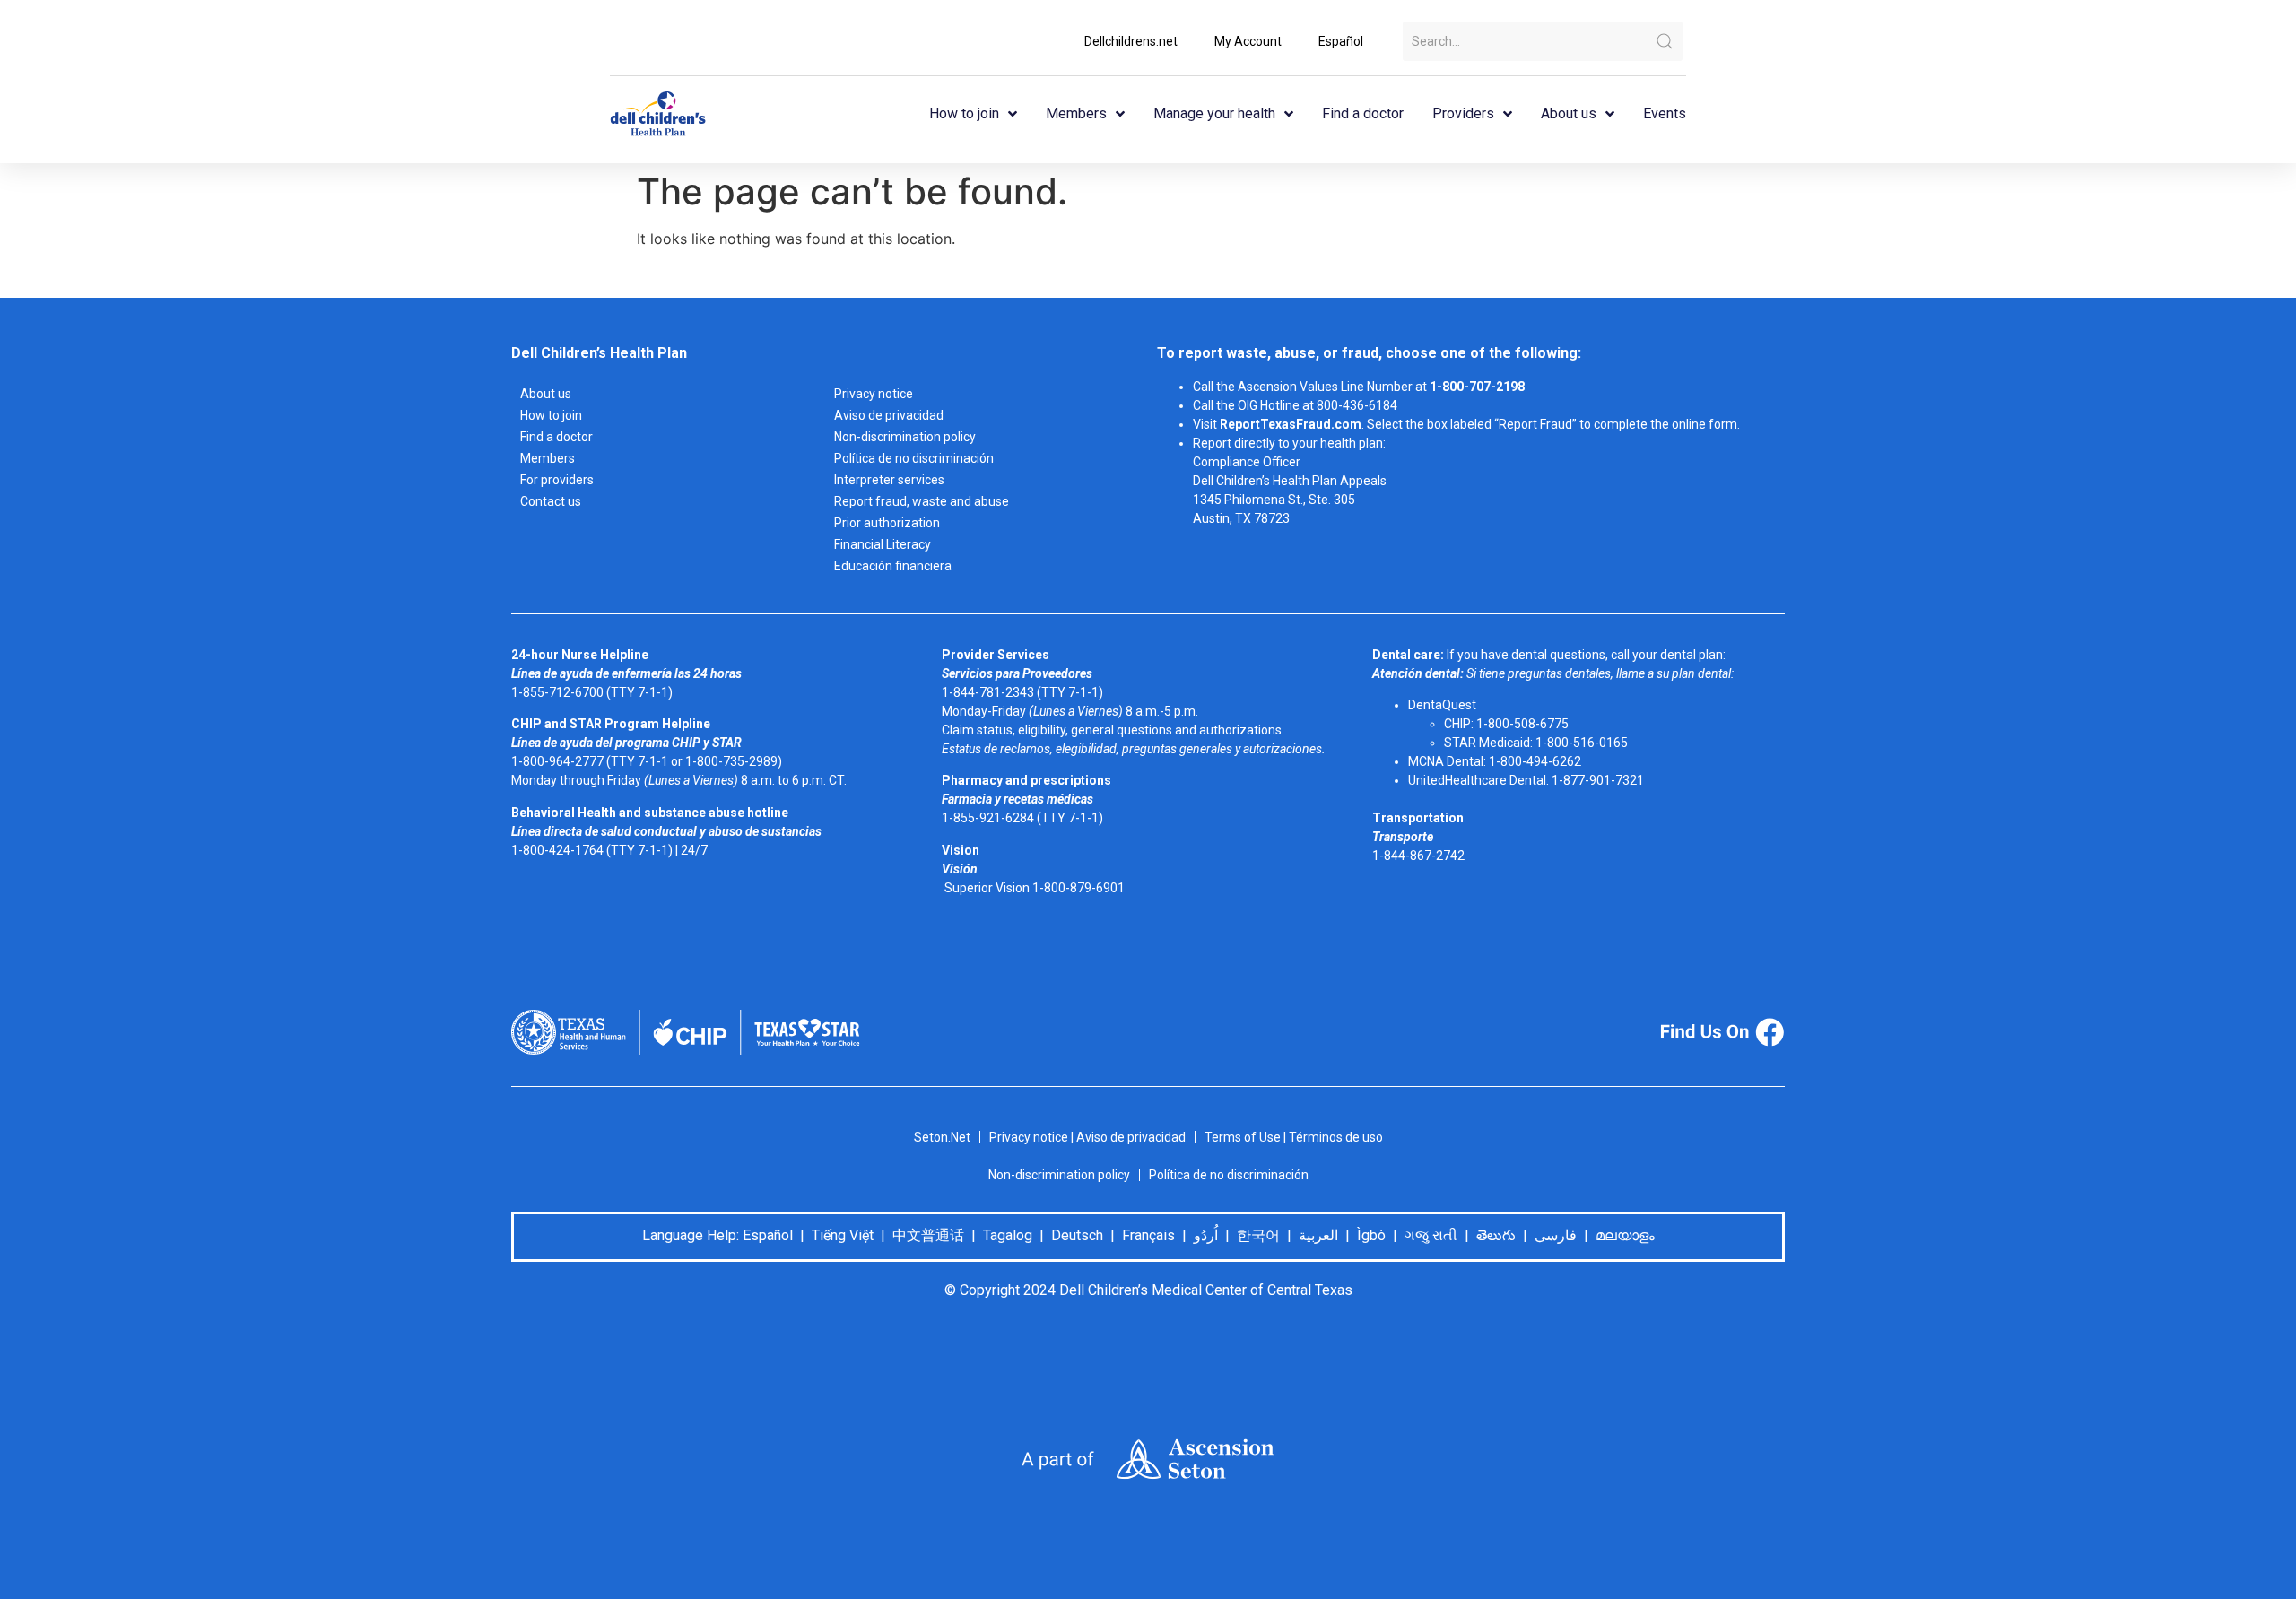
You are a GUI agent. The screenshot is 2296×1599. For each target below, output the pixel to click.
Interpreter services (889, 480)
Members (1076, 113)
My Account (1248, 41)
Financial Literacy (883, 544)
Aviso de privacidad (889, 415)
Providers (1463, 113)
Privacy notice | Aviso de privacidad (1087, 1137)
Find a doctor (1363, 113)
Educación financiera (893, 566)
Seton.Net (942, 1137)
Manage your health (1214, 113)
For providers (557, 480)
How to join (964, 113)
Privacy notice (874, 394)
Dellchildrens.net (1131, 41)
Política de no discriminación (914, 458)
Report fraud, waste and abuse (922, 501)
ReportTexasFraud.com (1291, 424)
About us (1569, 113)
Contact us (551, 501)
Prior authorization (887, 523)
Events (1665, 113)
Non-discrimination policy (905, 437)
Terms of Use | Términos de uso (1294, 1137)
